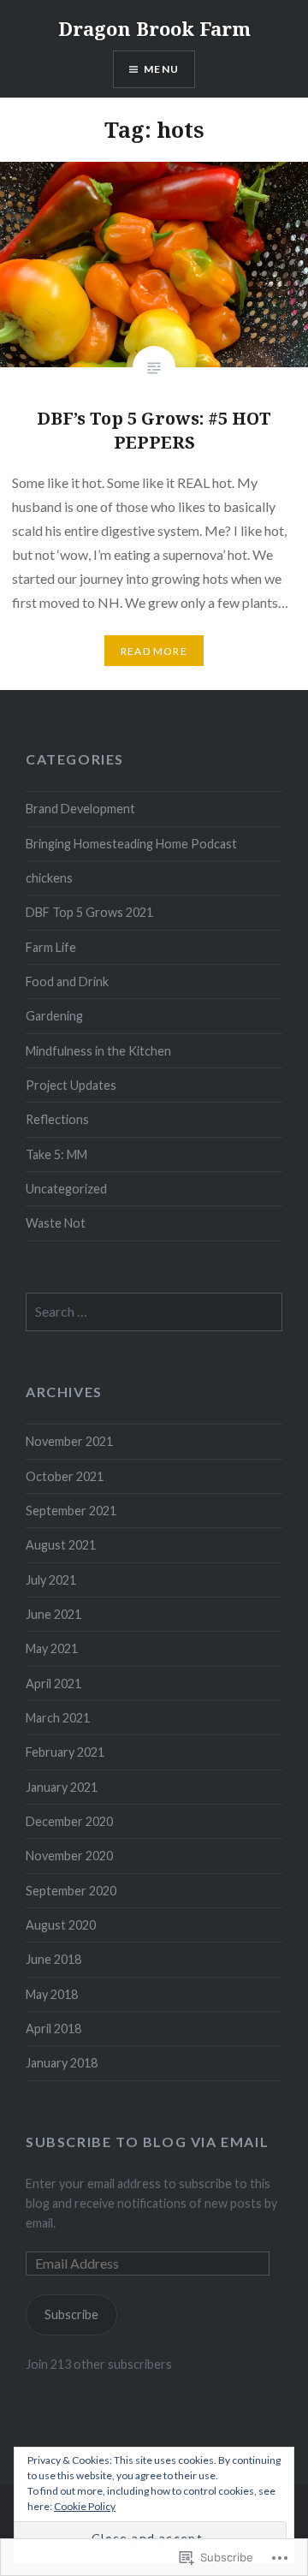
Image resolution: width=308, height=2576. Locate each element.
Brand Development (80, 809)
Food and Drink (67, 982)
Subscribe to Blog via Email (147, 2142)
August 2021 (61, 1545)
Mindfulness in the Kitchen (98, 1051)
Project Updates (71, 1085)
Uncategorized (66, 1189)
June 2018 (53, 1959)
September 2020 (71, 1891)
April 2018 (53, 2029)
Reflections (57, 1119)
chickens (49, 878)
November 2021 (69, 1441)
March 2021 (58, 1718)
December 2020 (69, 1821)
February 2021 (65, 1752)
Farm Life (51, 947)
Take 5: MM (56, 1154)
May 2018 (52, 1994)
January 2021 (62, 1787)
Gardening (54, 1016)
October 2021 (65, 1476)
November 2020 (69, 1856)
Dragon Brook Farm (154, 28)
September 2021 (71, 1511)
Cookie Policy (85, 2506)
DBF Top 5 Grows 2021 (89, 912)
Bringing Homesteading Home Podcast (131, 844)
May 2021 (52, 1648)
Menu (161, 69)
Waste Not (56, 1223)
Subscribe (71, 2314)
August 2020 (61, 1925)
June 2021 (53, 1614)
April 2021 (53, 1684)
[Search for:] (154, 1312)
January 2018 (62, 2063)
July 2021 (51, 1580)
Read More (154, 651)
